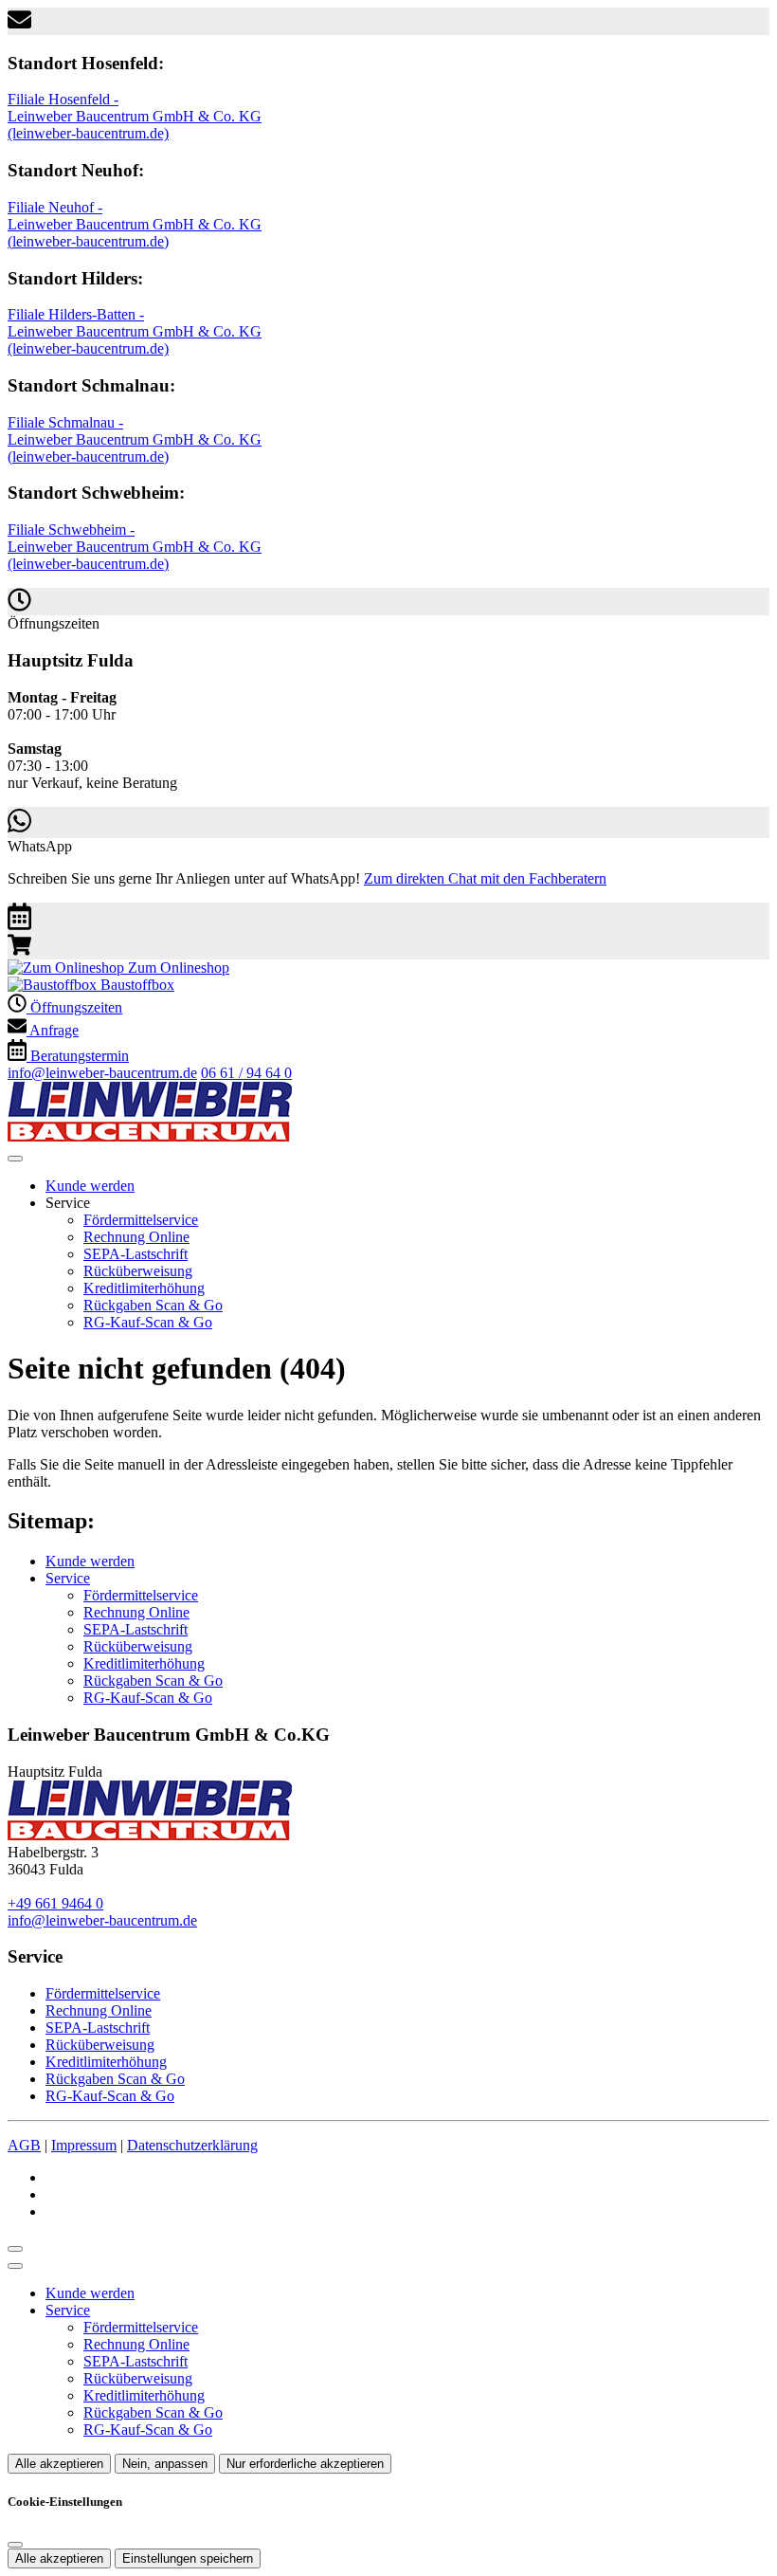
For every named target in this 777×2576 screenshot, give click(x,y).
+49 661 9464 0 (55, 1903)
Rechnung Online (136, 1237)
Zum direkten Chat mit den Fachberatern (485, 878)
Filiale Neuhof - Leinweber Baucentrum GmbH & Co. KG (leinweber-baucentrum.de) (135, 224)
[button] (15, 1159)
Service (68, 1578)
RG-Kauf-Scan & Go (148, 1322)
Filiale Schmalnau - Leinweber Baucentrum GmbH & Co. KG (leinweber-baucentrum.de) (135, 439)
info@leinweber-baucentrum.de (102, 1073)
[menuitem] (118, 968)
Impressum (84, 2145)
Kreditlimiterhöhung (144, 1288)
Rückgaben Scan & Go (153, 1305)
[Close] (15, 2266)
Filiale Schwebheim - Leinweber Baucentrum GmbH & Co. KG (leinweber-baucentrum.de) (135, 547)
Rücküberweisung (138, 1271)
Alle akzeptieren (59, 2464)
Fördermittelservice (141, 1220)
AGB (24, 2145)
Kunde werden (90, 1186)
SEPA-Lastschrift (136, 1254)
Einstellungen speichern (188, 2558)
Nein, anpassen (165, 2464)
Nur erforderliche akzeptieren (305, 2464)
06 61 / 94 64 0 (246, 1073)
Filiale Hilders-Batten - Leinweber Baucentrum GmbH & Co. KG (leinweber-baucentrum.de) (135, 331)
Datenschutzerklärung (192, 2145)
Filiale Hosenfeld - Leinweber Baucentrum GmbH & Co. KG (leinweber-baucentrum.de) (135, 116)
